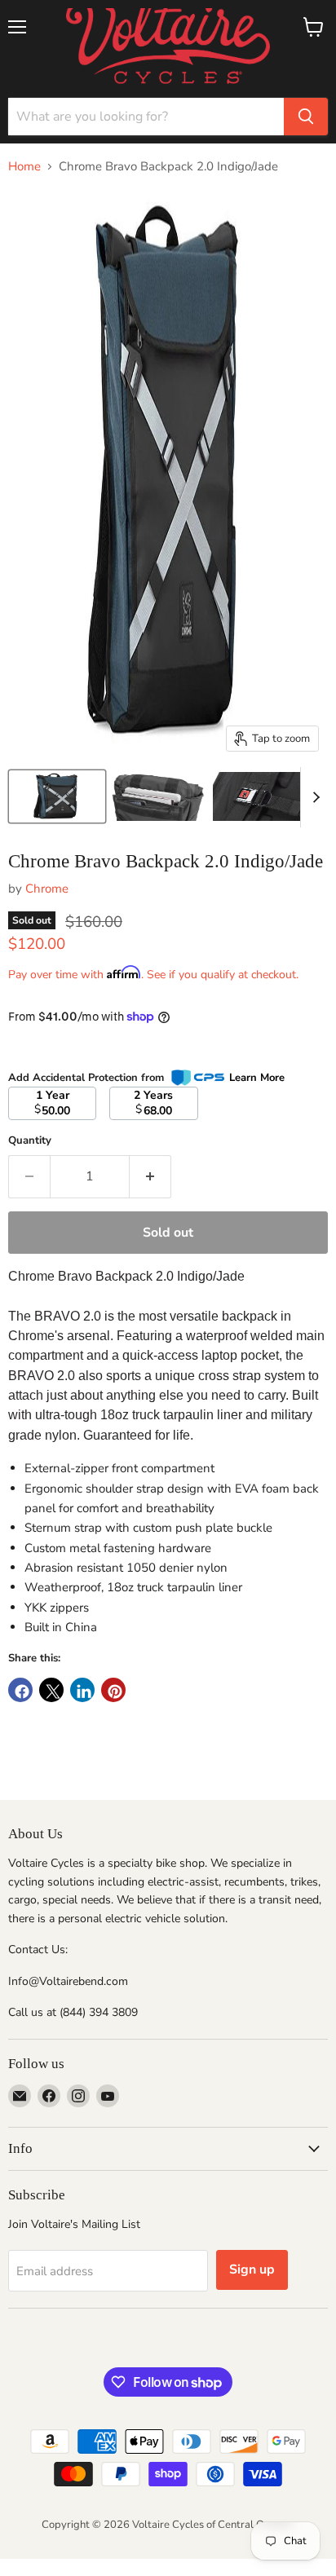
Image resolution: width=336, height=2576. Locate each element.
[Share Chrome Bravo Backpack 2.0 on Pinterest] (113, 1690)
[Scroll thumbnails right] (313, 797)
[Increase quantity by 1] (150, 1176)
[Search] (306, 117)
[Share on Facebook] (20, 1690)
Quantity (30, 1141)
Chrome (47, 889)
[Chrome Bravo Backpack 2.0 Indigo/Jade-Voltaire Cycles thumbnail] (57, 796)
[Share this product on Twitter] (51, 1690)
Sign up (252, 2269)
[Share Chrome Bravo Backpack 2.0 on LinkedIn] (82, 1690)
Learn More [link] (257, 1078)
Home (24, 167)
